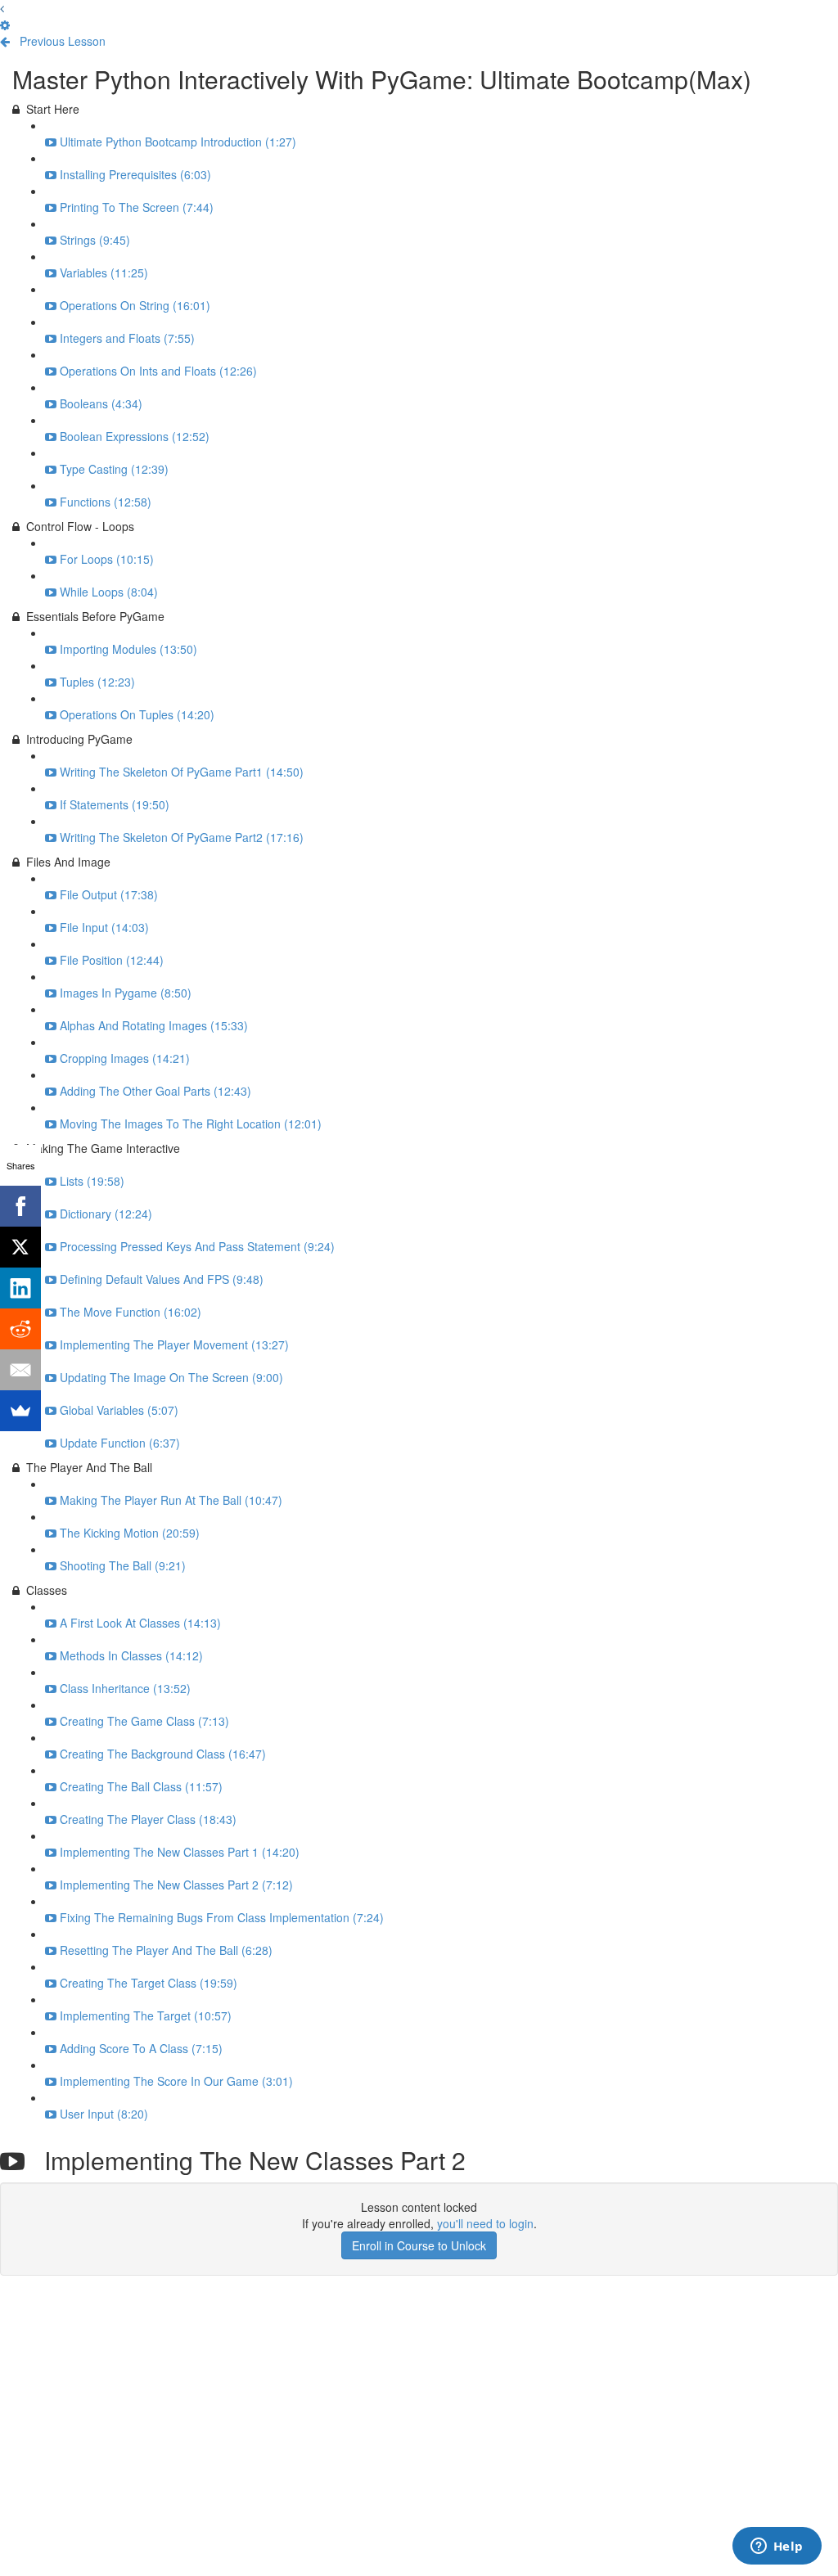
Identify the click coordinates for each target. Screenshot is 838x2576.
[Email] (20, 1370)
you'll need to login (485, 2223)
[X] (20, 1247)
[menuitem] (5, 25)
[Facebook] (20, 1206)
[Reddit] (20, 1329)
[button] (2, 8)
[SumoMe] (20, 1411)
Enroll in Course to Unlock (419, 2245)
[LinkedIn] (20, 1288)
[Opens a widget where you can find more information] (777, 2547)
